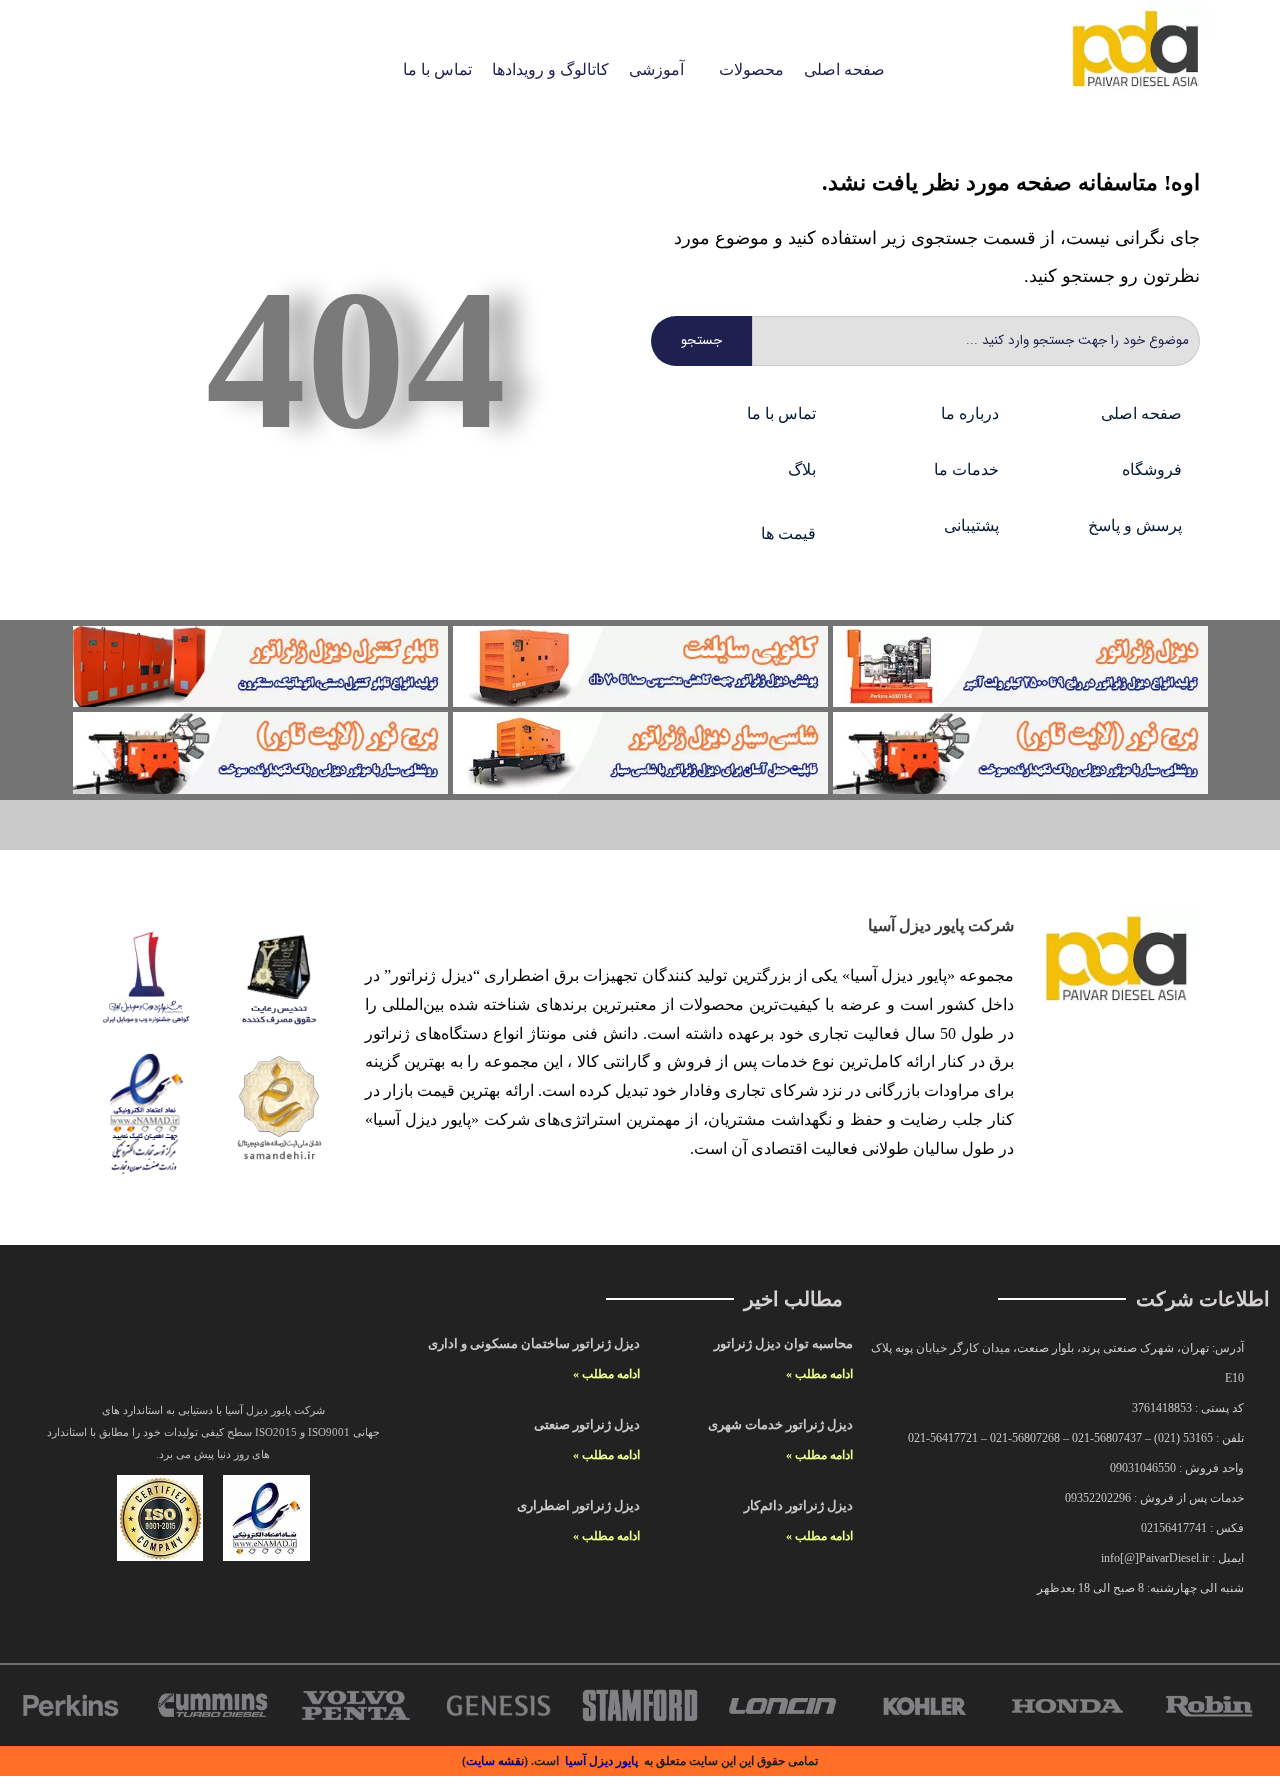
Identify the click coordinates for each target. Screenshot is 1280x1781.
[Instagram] (125, 1356)
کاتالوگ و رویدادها (550, 69)
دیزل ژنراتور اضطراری (578, 1505)
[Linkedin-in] (213, 1356)
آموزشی (656, 69)
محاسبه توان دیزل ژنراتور (783, 1343)
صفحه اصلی (844, 69)
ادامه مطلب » (819, 1374)
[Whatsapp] (301, 1356)
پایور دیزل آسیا (601, 1761)
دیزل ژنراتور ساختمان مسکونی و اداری (534, 1343)
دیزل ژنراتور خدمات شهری (780, 1424)
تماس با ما (437, 69)
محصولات (751, 69)
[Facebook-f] (169, 1356)
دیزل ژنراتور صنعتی (587, 1424)
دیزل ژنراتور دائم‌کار (798, 1505)
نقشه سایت (495, 1761)
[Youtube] (257, 1356)
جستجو (701, 340)
